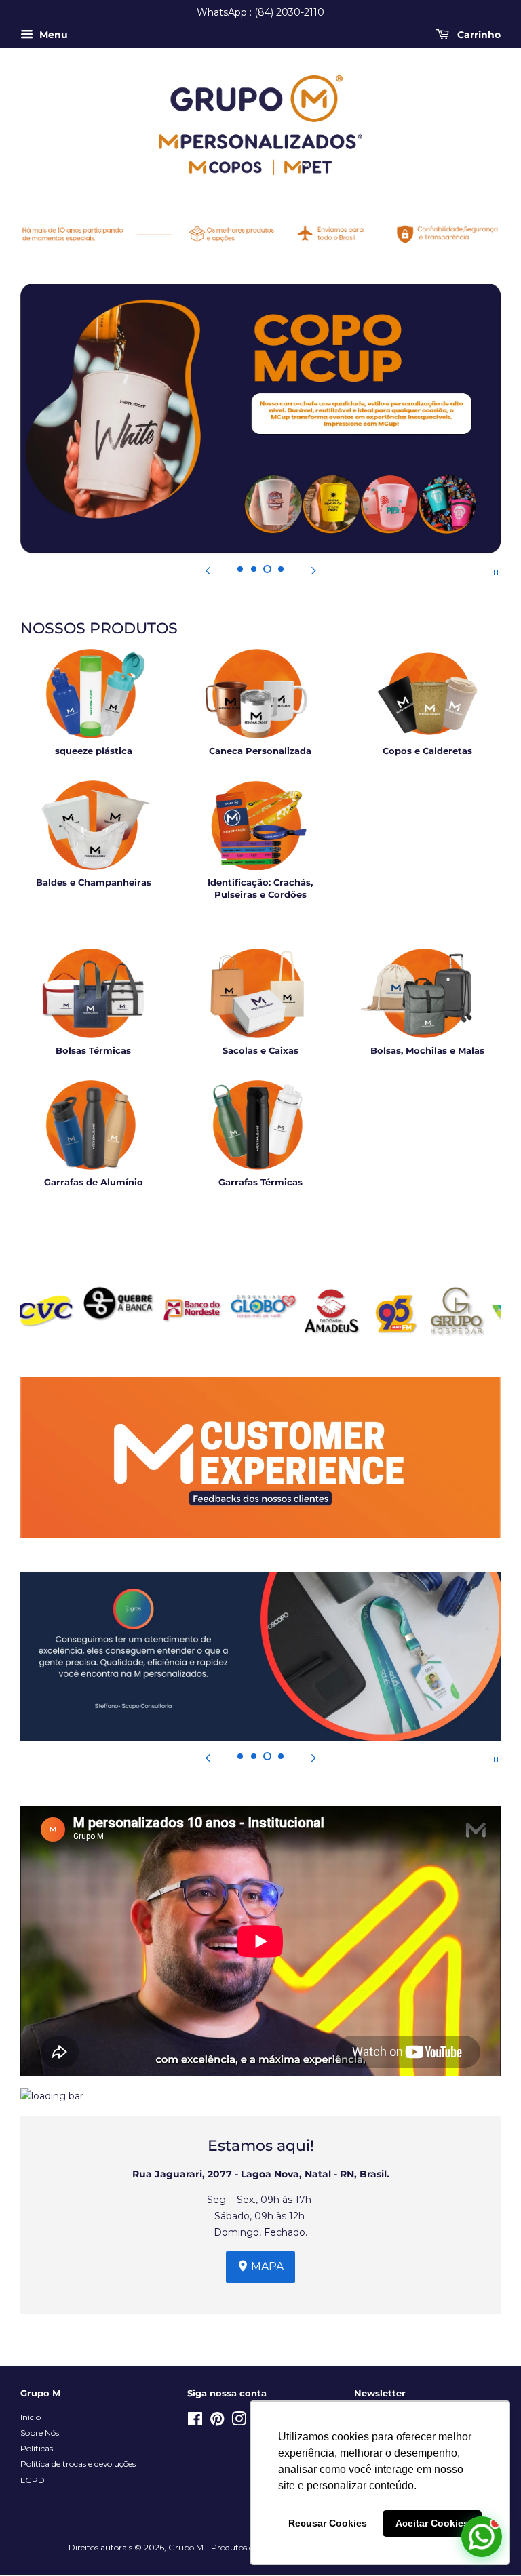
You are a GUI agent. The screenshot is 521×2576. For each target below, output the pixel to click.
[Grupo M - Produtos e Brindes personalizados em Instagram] (239, 2422)
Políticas (37, 2448)
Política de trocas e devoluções (78, 2464)
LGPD (33, 2480)
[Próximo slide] (313, 571)
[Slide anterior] (208, 571)
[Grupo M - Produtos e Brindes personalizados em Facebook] (195, 2422)
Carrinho (478, 35)
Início (31, 2417)
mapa (266, 2266)
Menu (52, 35)
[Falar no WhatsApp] (482, 2537)
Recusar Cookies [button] (328, 2523)
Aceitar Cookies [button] (432, 2523)
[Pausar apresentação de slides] (496, 571)
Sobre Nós (40, 2433)
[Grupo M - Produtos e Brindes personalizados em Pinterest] (217, 2422)
